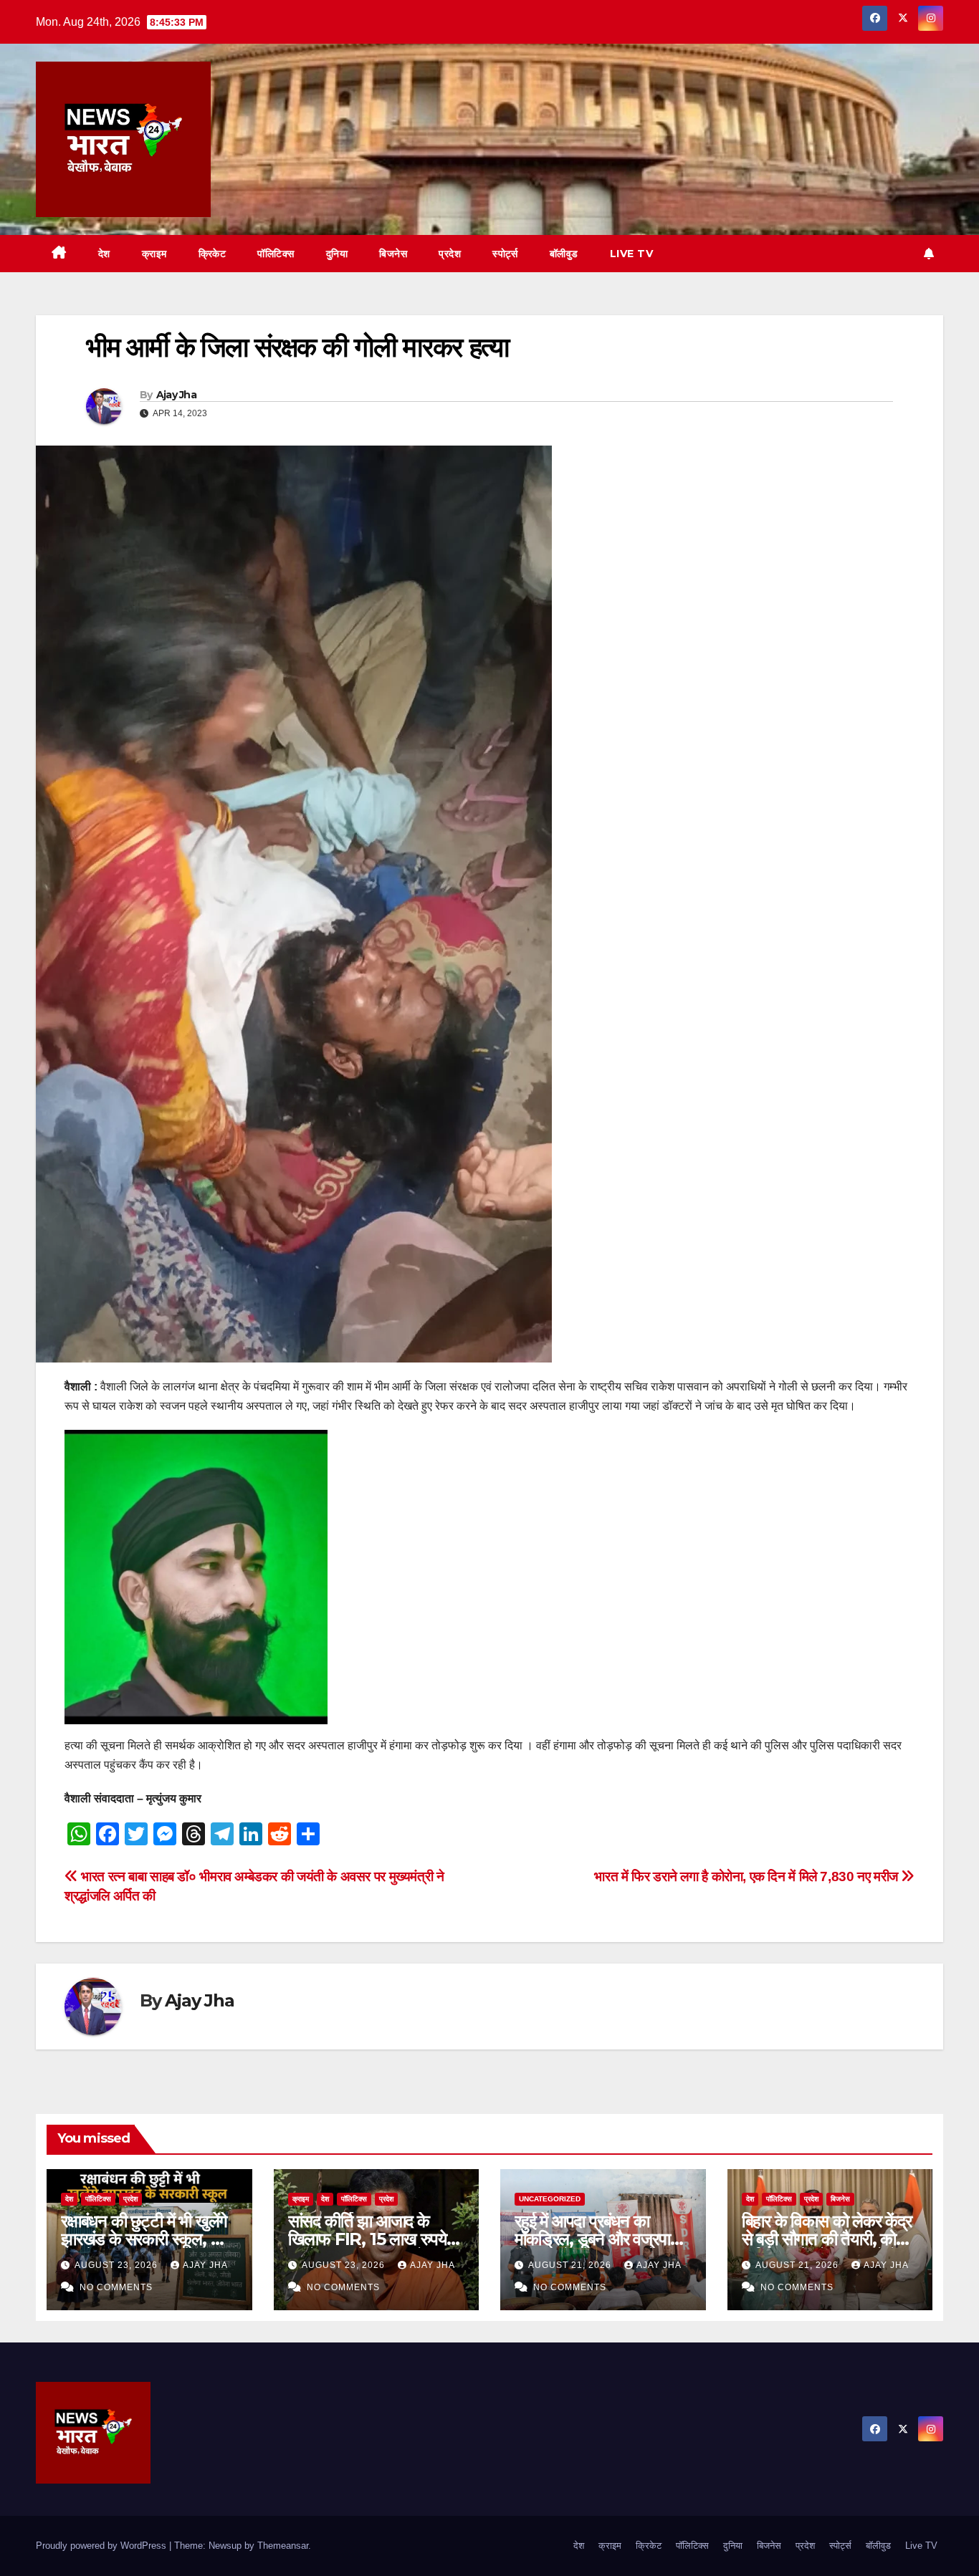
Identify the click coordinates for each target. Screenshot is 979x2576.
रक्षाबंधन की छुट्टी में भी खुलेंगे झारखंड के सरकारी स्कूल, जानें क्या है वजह (148, 2239)
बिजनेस (393, 254)
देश (104, 254)
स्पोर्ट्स (505, 254)
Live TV (632, 254)
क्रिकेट (212, 254)
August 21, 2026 (571, 2265)
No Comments (116, 2287)
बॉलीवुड (564, 254)
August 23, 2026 (118, 2265)
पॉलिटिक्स (276, 254)
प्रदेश (450, 254)
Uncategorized (550, 2199)
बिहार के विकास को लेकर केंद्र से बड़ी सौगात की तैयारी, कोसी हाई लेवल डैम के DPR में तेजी (827, 2239)
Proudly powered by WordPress (102, 2546)
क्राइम (154, 254)
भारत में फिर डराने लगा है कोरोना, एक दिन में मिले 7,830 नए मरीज (748, 1876)
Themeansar (283, 2546)
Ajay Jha (176, 395)
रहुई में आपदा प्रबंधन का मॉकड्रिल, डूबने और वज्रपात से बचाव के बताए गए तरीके (597, 2239)
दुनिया (337, 254)
